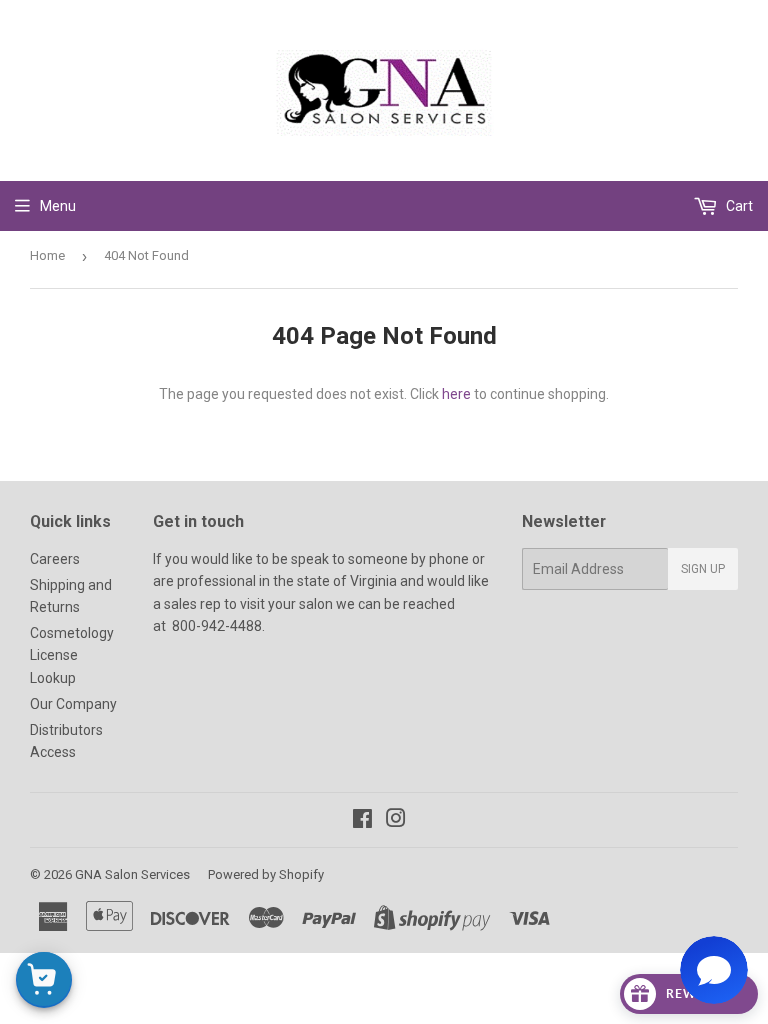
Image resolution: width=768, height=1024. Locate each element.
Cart (738, 206)
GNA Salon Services (132, 874)
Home (47, 255)
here (456, 394)
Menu (58, 206)
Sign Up (703, 569)
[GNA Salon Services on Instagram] (396, 821)
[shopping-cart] (44, 980)
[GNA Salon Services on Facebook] (362, 821)
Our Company (73, 704)
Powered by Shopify (266, 874)
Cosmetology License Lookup (72, 655)
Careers (55, 559)
